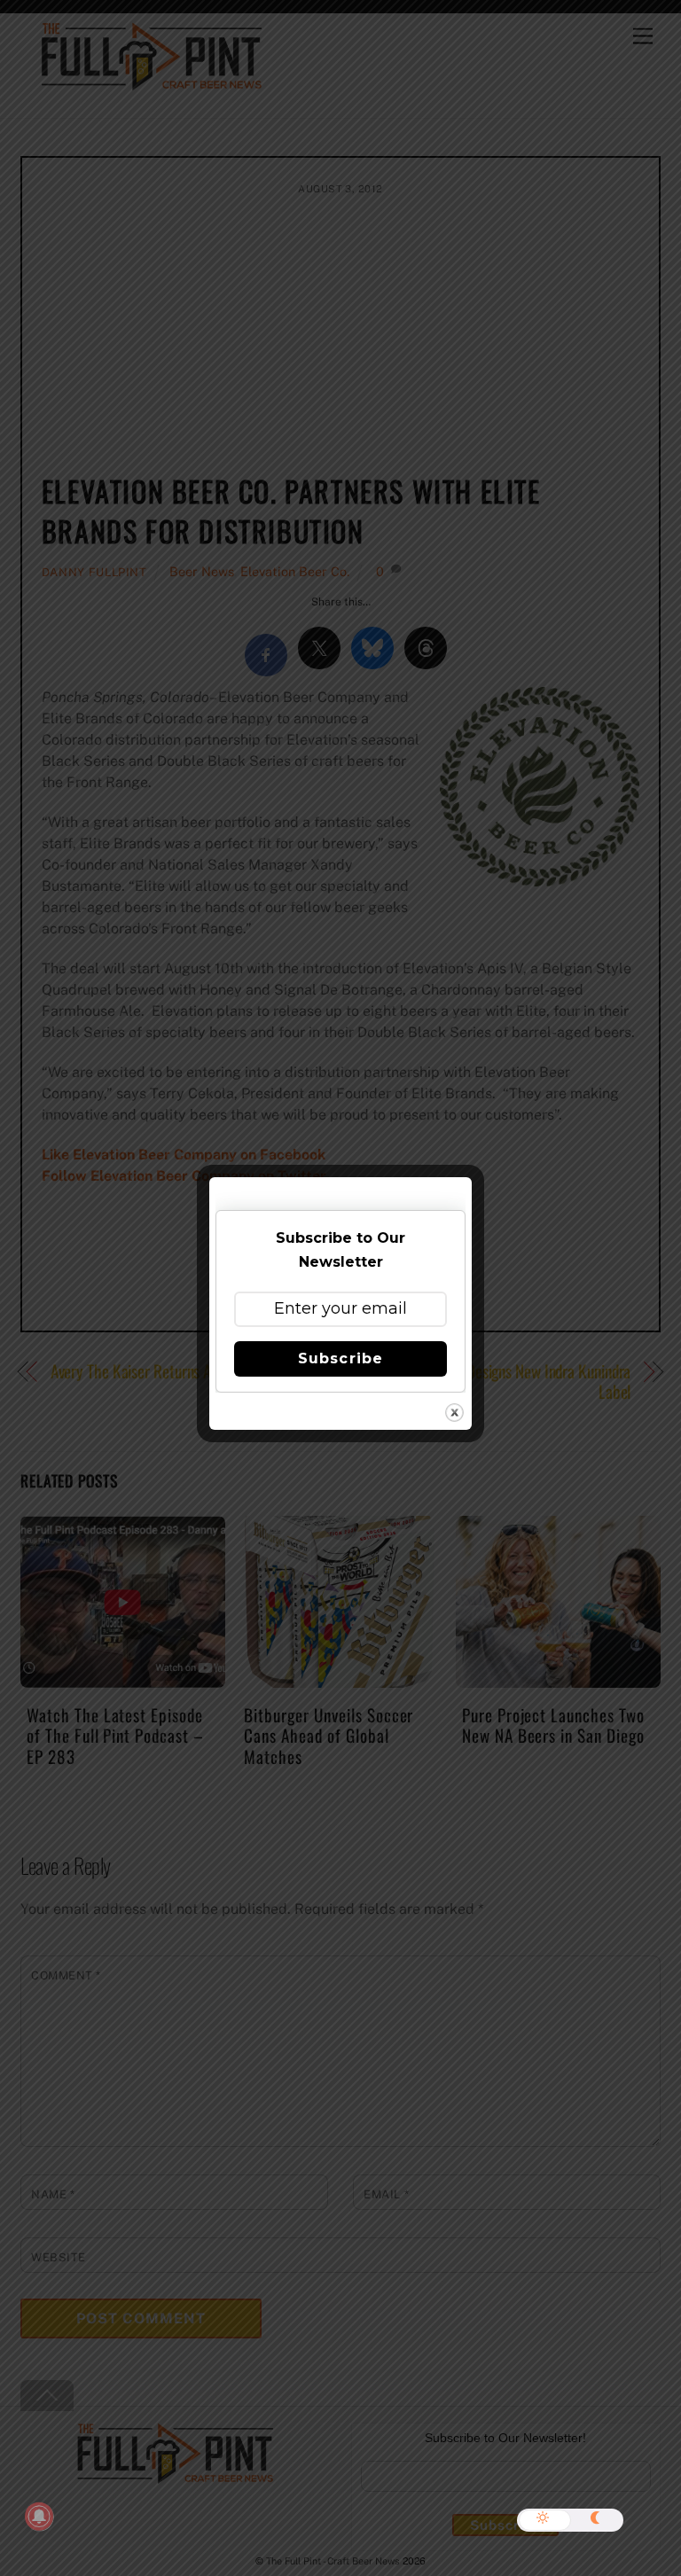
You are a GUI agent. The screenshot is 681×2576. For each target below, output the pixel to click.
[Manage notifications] (39, 2517)
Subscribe (340, 1358)
